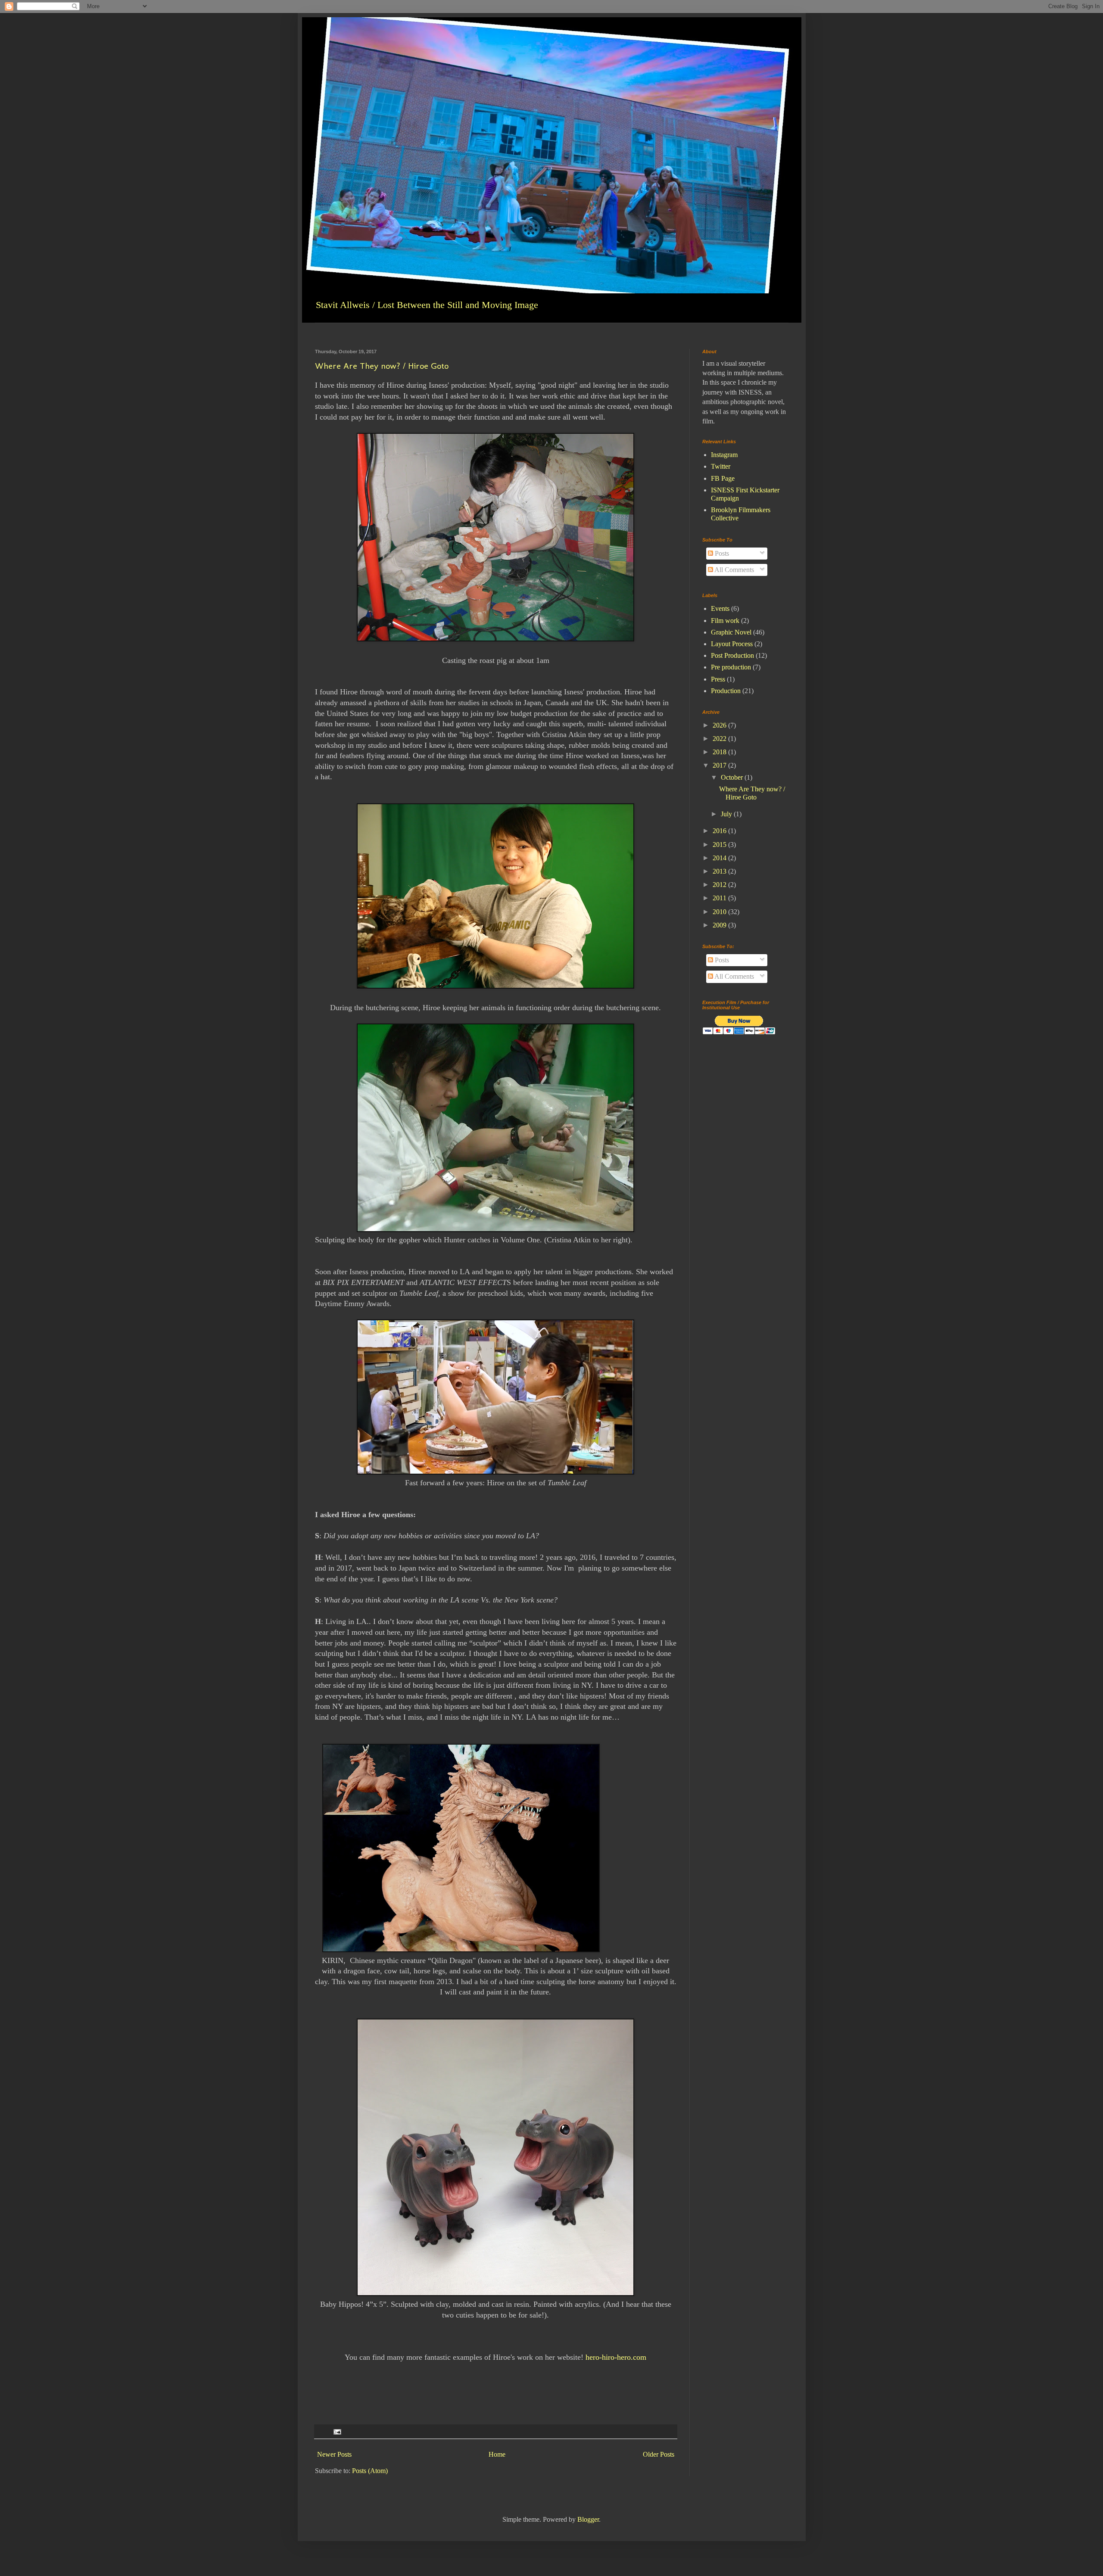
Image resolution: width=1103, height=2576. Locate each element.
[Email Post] (337, 2431)
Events (720, 608)
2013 (720, 871)
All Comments (734, 570)
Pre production (731, 667)
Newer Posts (334, 2454)
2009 (720, 925)
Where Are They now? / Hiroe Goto (382, 366)
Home (497, 2454)
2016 (720, 831)
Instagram (724, 455)
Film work (725, 621)
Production (726, 691)
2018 (720, 752)
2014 (720, 858)
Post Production (732, 655)
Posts (721, 553)
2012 (720, 885)
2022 (720, 739)
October (733, 777)
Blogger (588, 2519)
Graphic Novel (731, 632)
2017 (720, 765)
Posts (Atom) (370, 2471)
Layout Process (732, 644)
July (727, 814)
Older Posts (659, 2454)
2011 (720, 898)
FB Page (723, 478)
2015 (720, 845)
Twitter (721, 466)
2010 (720, 912)
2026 (720, 725)
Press (718, 679)
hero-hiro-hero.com (616, 2357)
